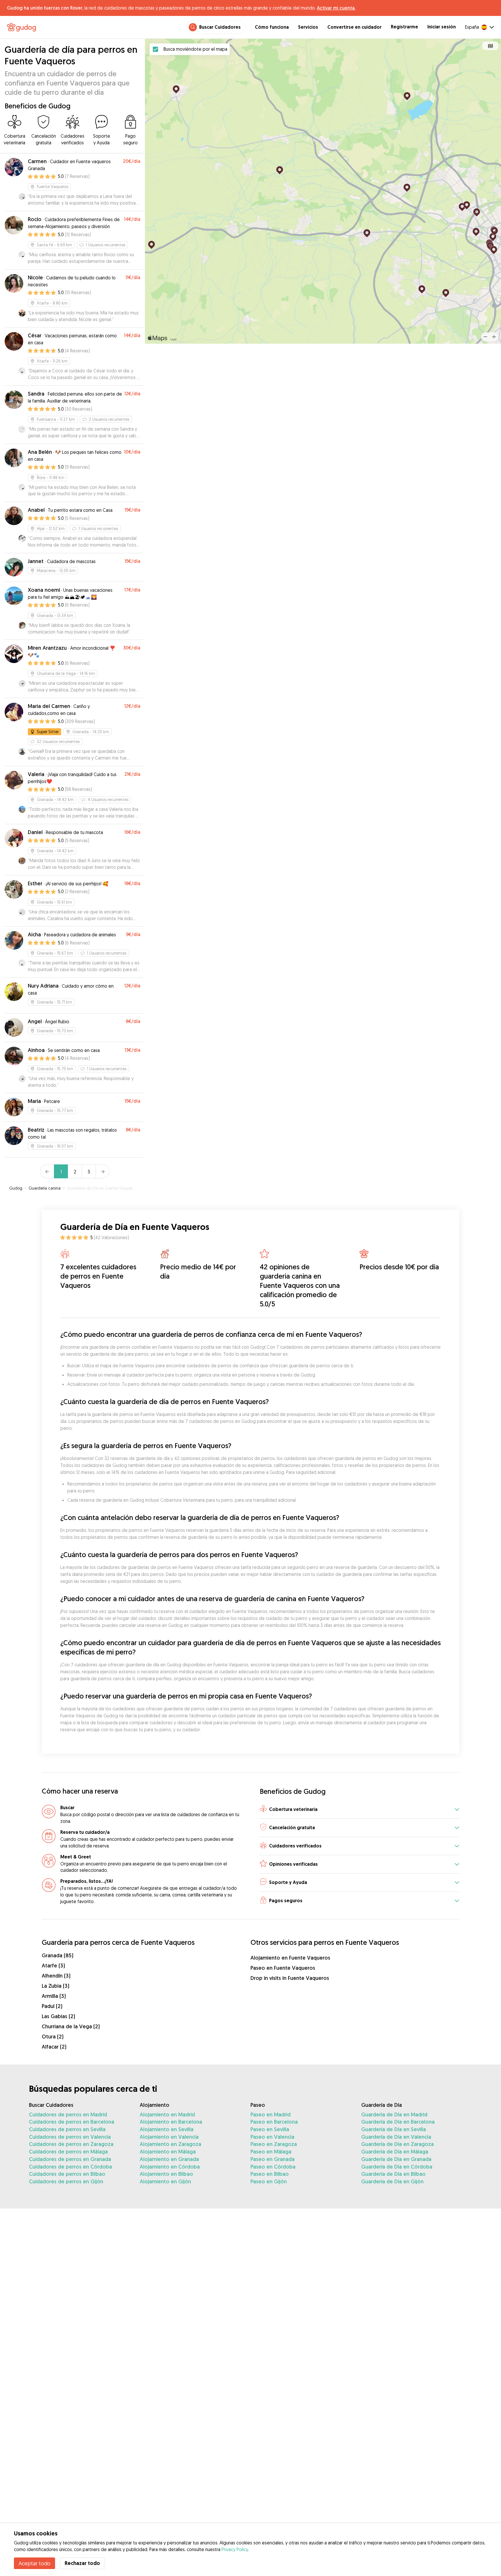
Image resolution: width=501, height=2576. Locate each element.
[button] (360, 1810)
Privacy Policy (235, 2549)
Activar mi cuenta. (336, 8)
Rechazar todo (82, 2563)
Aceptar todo (35, 2563)
